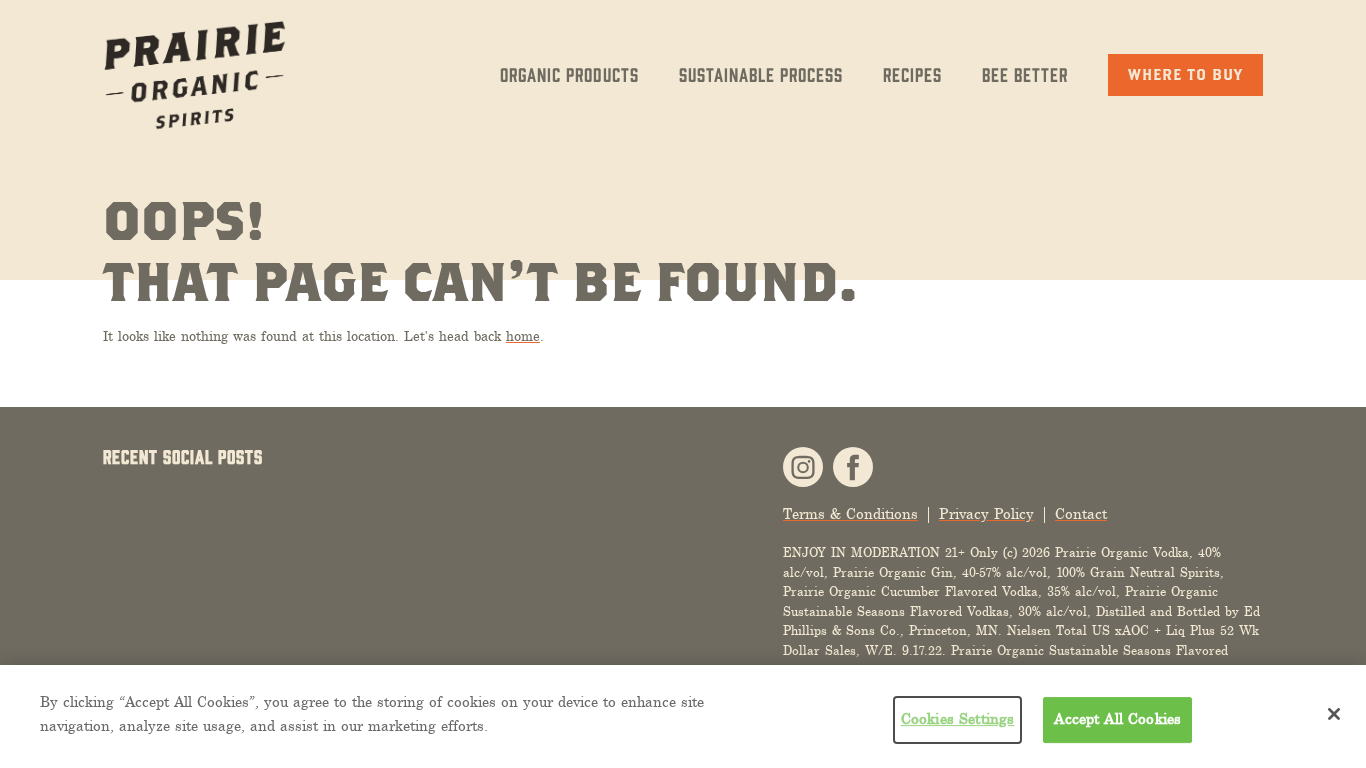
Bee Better (1025, 74)
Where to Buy (1185, 74)
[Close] (1334, 714)
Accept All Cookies (1117, 719)
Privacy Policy (986, 514)
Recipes (912, 74)
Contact (1081, 514)
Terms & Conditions (850, 514)
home (523, 336)
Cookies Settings (958, 719)
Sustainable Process (761, 74)
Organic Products (569, 74)
